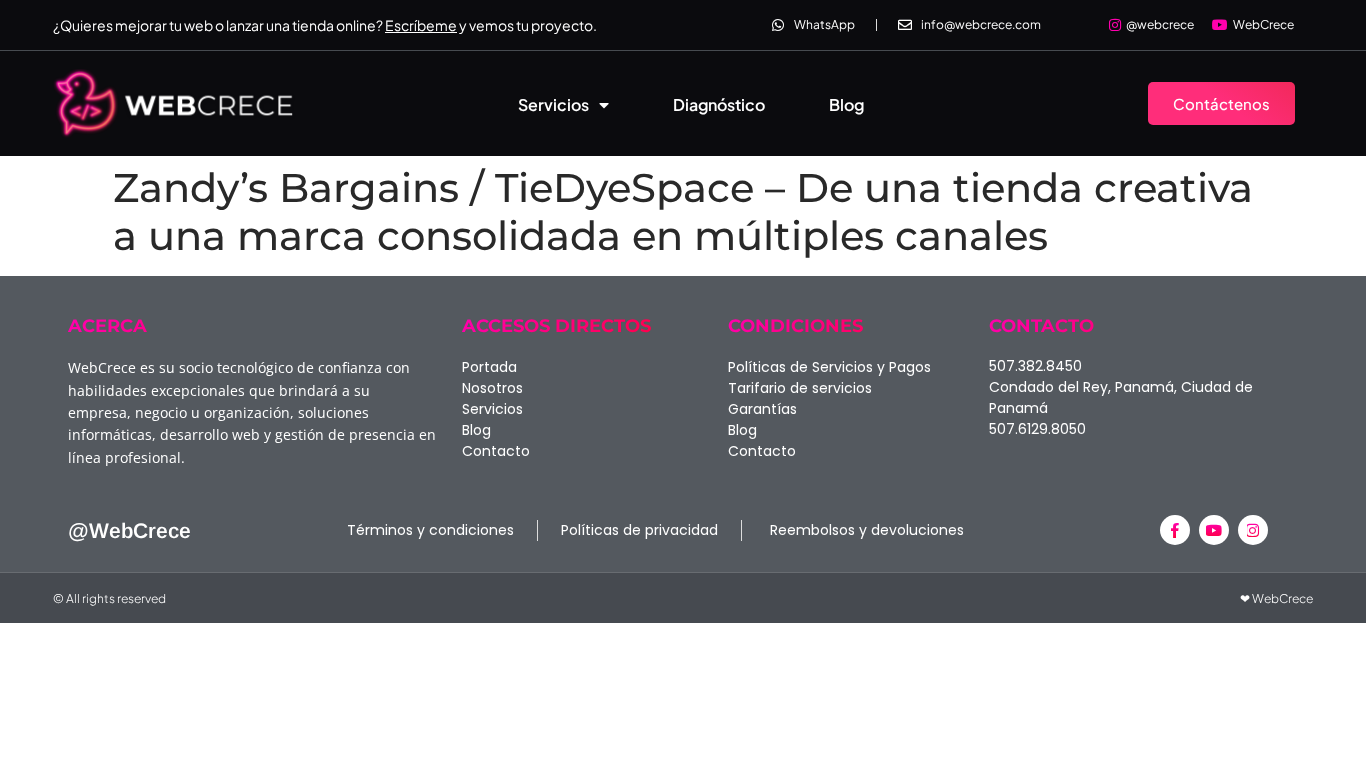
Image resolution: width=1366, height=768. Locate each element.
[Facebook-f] (1175, 530)
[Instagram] (1253, 530)
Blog (846, 104)
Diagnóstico (719, 104)
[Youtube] (1214, 530)
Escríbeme (421, 25)
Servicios (553, 104)
